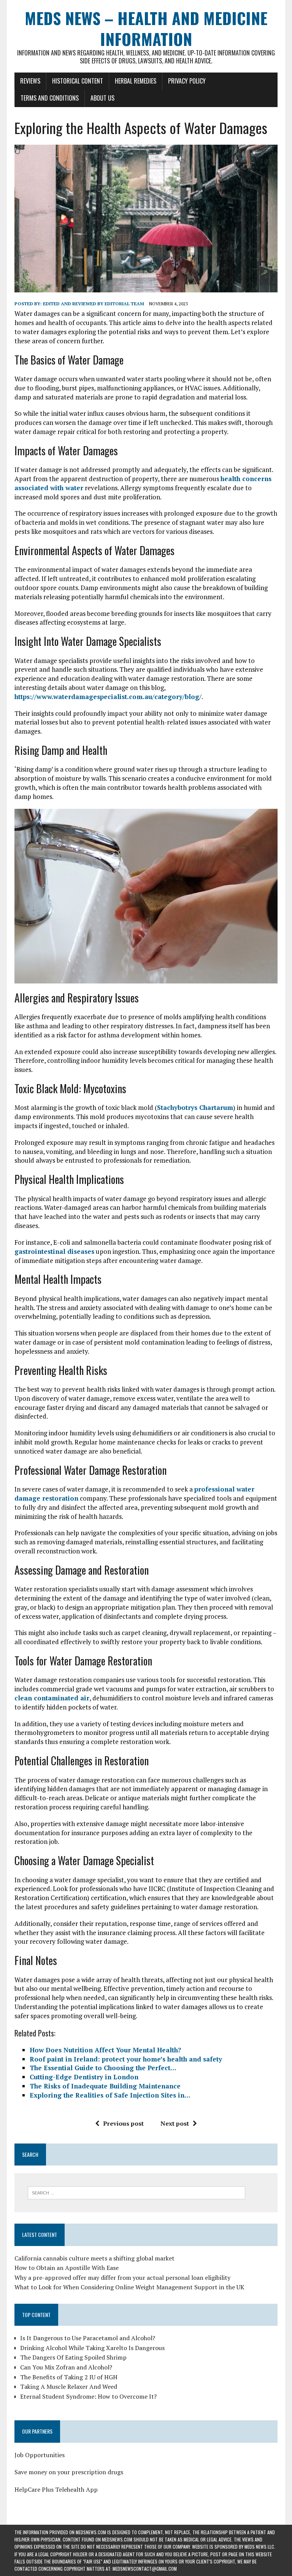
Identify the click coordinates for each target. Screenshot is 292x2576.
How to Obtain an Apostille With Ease (67, 2268)
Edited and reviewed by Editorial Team (94, 304)
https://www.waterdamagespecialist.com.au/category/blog (107, 697)
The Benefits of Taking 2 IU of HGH (69, 2377)
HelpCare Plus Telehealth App (56, 2489)
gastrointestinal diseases (54, 1251)
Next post (175, 2123)
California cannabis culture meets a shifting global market (94, 2258)
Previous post (123, 2123)
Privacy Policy (187, 81)
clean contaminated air (52, 1698)
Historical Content (78, 81)
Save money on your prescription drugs (69, 2472)
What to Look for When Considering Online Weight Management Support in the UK (129, 2287)
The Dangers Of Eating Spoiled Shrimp (73, 2357)
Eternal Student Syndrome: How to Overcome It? (88, 2396)
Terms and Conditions (50, 98)
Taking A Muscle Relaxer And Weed (69, 2387)
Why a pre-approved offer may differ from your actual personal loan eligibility (122, 2278)
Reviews (30, 81)
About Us (102, 98)
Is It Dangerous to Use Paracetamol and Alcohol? (88, 2338)
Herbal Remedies (136, 81)
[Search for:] (136, 2192)
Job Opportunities (40, 2455)
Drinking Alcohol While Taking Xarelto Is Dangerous (92, 2348)
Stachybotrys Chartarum (195, 1107)
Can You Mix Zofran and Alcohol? (66, 2367)
